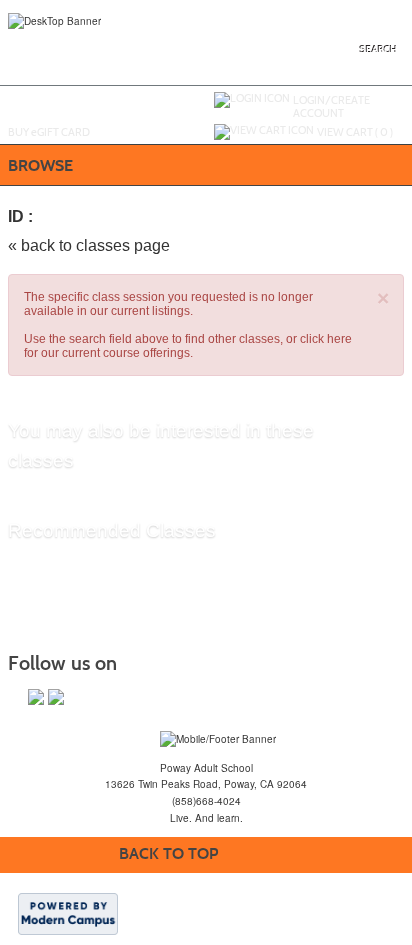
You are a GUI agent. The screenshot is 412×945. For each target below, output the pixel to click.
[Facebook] (36, 697)
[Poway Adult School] (218, 738)
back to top (168, 853)
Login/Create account (331, 106)
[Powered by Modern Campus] (68, 913)
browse (40, 165)
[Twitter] (56, 697)
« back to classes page (89, 245)
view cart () (355, 132)
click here (326, 339)
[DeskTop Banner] (54, 20)
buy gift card (49, 132)
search (378, 50)
